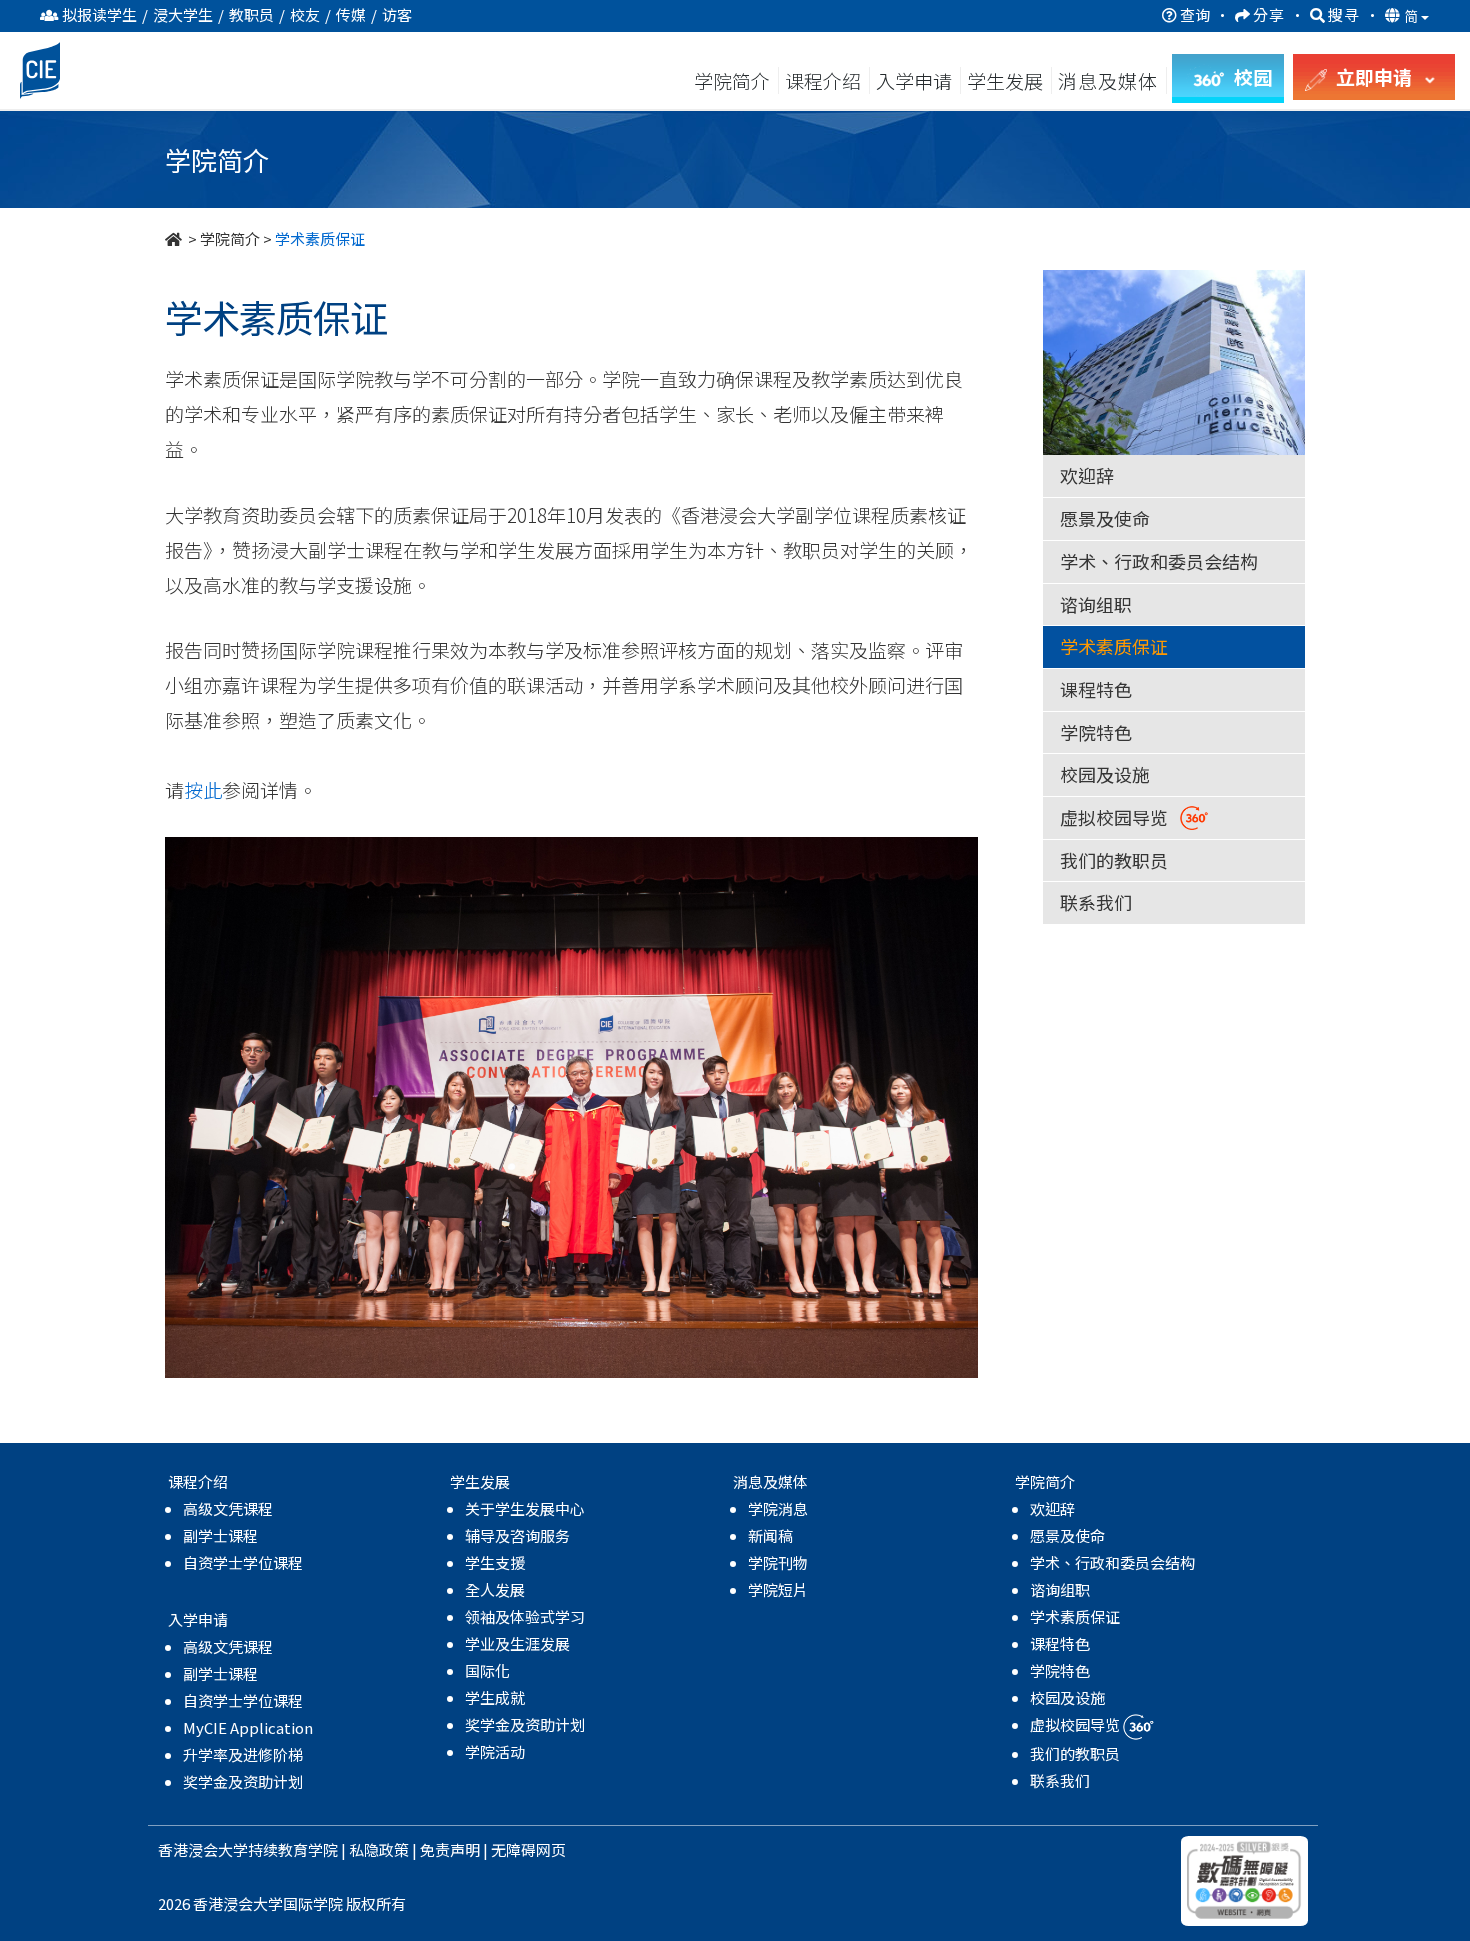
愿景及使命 (1105, 518)
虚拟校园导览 (1120, 817)
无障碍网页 (528, 1849)
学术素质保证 (1114, 646)
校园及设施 (1105, 774)
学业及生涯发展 (517, 1643)
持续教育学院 (293, 1849)
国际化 (487, 1670)
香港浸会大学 (203, 1849)
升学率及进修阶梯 (243, 1754)
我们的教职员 (1114, 860)
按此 (203, 789)
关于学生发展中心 (525, 1508)
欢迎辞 (1087, 475)
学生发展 (1005, 80)
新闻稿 (770, 1535)
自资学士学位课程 (243, 1562)
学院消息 (778, 1508)
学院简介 (732, 80)
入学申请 (914, 80)
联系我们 (1096, 902)
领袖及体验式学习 (525, 1616)
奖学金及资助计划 (243, 1781)
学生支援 (495, 1562)
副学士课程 (220, 1535)
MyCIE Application (248, 1727)
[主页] (175, 238)
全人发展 (495, 1589)
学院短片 (778, 1589)
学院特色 (1096, 732)
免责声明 (450, 1849)
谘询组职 (1096, 604)
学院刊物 (778, 1562)
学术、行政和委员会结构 (1159, 561)
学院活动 (495, 1751)
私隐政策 (379, 1849)
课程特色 (1096, 689)
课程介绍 (825, 80)
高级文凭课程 (228, 1508)
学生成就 (495, 1697)
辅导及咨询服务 (517, 1535)
